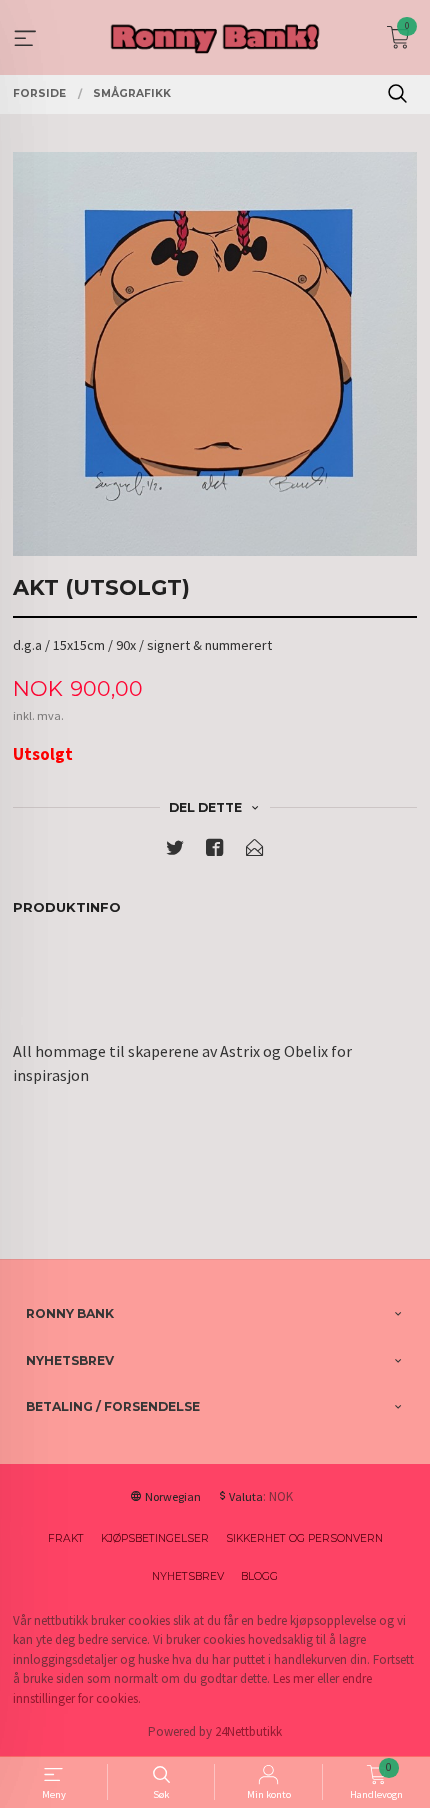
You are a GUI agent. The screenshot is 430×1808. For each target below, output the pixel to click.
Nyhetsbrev (188, 1576)
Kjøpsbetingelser (155, 1538)
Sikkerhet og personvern (304, 1538)
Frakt (66, 1538)
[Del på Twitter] (175, 851)
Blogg (259, 1576)
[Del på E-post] (255, 851)
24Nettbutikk (248, 1731)
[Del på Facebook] (215, 851)
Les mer (293, 1678)
